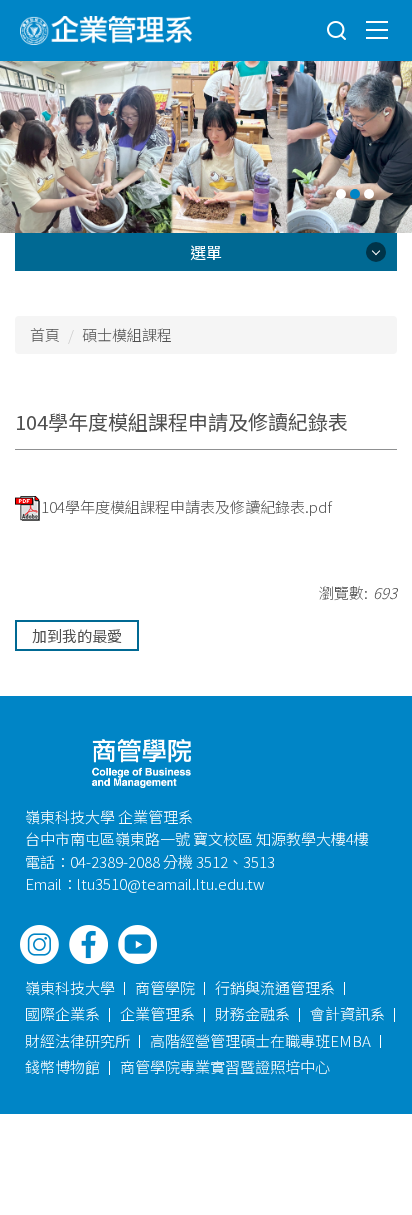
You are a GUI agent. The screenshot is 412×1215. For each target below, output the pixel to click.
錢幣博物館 (62, 1066)
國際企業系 (62, 1013)
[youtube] (137, 944)
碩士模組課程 (127, 334)
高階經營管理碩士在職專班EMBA (260, 1040)
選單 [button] (206, 252)
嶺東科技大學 (70, 987)
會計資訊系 (347, 1013)
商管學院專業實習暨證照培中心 (225, 1066)
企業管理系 (157, 1013)
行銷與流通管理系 (275, 987)
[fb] (88, 944)
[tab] (341, 194)
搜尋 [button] (337, 31)
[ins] (39, 944)
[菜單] (377, 29)
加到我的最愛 (77, 635)
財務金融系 (252, 1013)
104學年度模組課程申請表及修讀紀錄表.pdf (186, 506)
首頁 (45, 334)
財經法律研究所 (77, 1040)
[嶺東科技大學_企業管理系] (106, 30)
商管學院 (165, 987)
